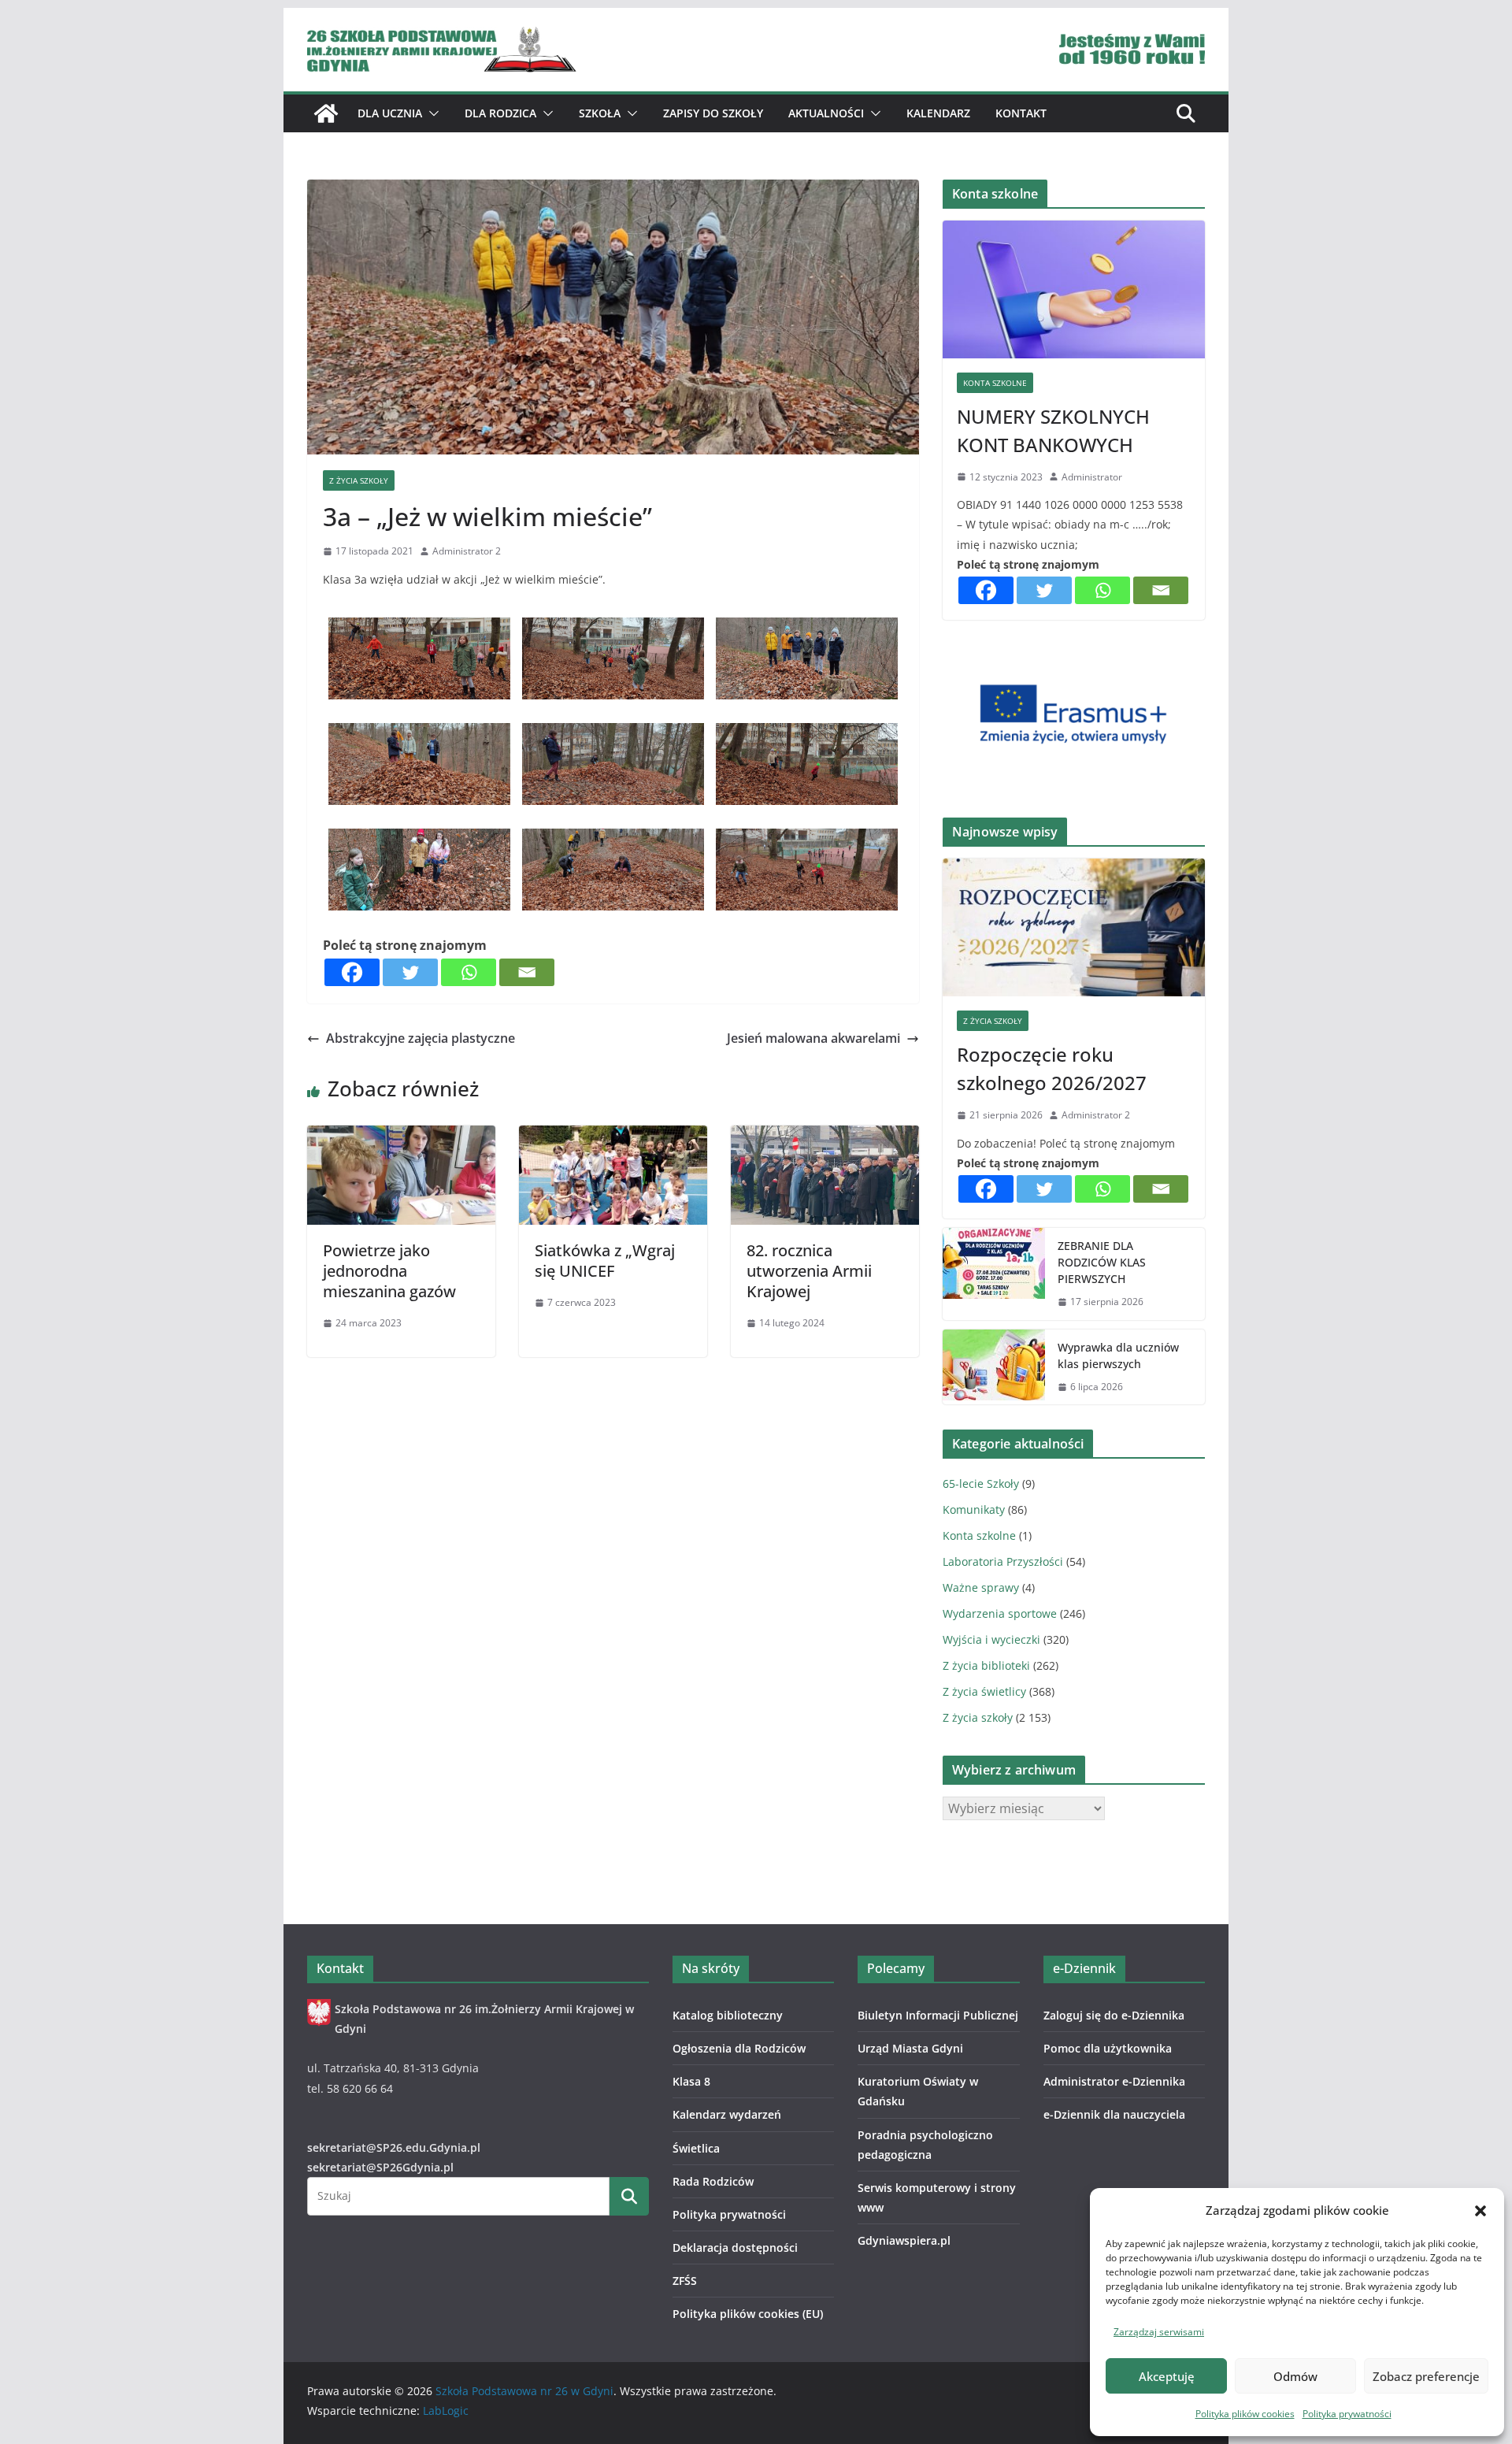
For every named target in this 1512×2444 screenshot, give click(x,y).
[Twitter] (410, 972)
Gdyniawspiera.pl (904, 2240)
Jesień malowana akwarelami (813, 1038)
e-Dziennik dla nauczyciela (1114, 2114)
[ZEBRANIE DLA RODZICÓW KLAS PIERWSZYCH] (994, 1274)
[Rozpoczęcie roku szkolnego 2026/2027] (1074, 927)
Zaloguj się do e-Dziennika (1114, 2015)
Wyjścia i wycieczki (991, 1639)
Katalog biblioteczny (728, 2015)
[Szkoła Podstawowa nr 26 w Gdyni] (326, 113)
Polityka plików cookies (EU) (748, 2314)
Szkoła (600, 113)
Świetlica (696, 2148)
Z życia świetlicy (984, 1691)
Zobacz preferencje (1426, 2376)
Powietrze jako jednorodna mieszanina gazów (389, 1271)
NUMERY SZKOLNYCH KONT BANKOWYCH (1053, 430)
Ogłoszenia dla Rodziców (739, 2048)
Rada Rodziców (713, 2181)
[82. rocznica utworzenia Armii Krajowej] (825, 1137)
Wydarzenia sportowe (1000, 1613)
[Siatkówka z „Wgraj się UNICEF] (613, 1137)
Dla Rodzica (500, 113)
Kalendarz (938, 113)
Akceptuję (1167, 2376)
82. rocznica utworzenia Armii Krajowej (809, 1271)
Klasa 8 (691, 2081)
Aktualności (826, 113)
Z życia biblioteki (986, 1665)
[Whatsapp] (469, 972)
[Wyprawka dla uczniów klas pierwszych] (994, 1367)
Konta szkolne (995, 383)
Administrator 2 (467, 551)
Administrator (1092, 477)
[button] (1480, 2211)
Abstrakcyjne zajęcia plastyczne (421, 1038)
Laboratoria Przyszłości (1003, 1561)
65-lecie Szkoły (981, 1483)
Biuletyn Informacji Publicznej (938, 2015)
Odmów (1295, 2376)
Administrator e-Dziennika (1114, 2081)
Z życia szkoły (359, 480)
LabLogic (446, 2411)
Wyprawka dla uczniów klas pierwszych (1118, 1356)
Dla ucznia (390, 113)
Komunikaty (974, 1509)
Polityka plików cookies (1245, 2414)
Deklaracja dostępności (735, 2247)
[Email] (527, 972)
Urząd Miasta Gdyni (910, 2048)
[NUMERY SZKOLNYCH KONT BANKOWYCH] (1074, 289)
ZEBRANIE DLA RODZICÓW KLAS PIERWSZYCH (1102, 1262)
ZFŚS (685, 2281)
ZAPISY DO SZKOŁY (713, 113)
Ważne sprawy (981, 1587)
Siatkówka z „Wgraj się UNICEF (605, 1261)
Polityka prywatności (1347, 2414)
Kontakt (1021, 113)
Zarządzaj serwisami (1159, 2332)
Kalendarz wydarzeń (727, 2114)
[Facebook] (352, 972)
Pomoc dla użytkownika (1108, 2048)
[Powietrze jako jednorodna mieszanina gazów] (401, 1137)
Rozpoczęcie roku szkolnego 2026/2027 (1052, 1068)
